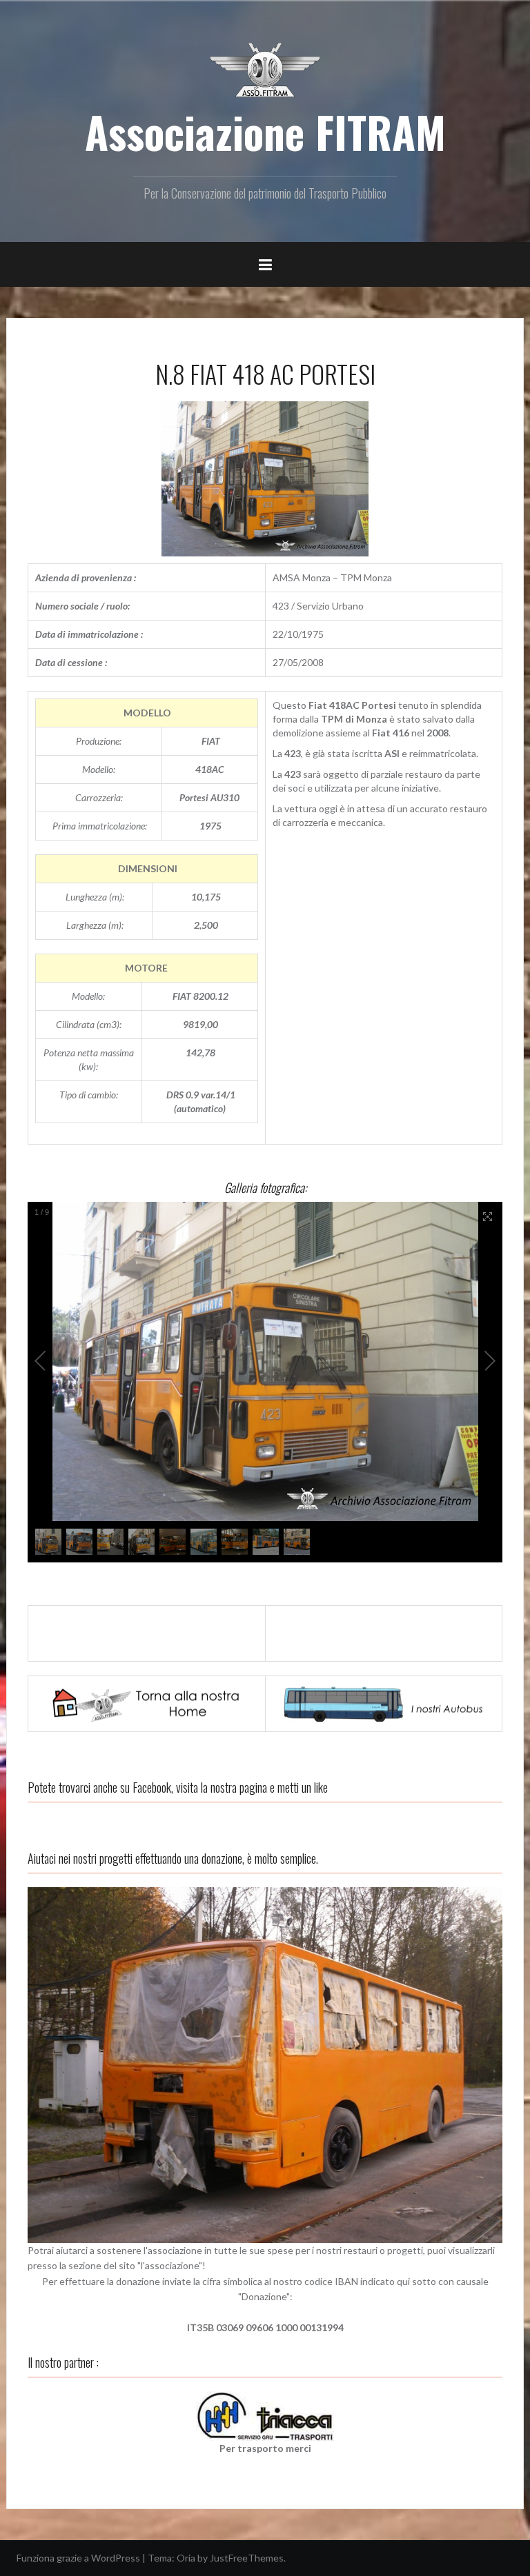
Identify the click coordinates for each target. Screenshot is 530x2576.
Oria (186, 2558)
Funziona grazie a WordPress (78, 2558)
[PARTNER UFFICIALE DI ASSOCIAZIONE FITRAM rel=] (265, 2415)
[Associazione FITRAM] (265, 69)
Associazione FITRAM (265, 132)
